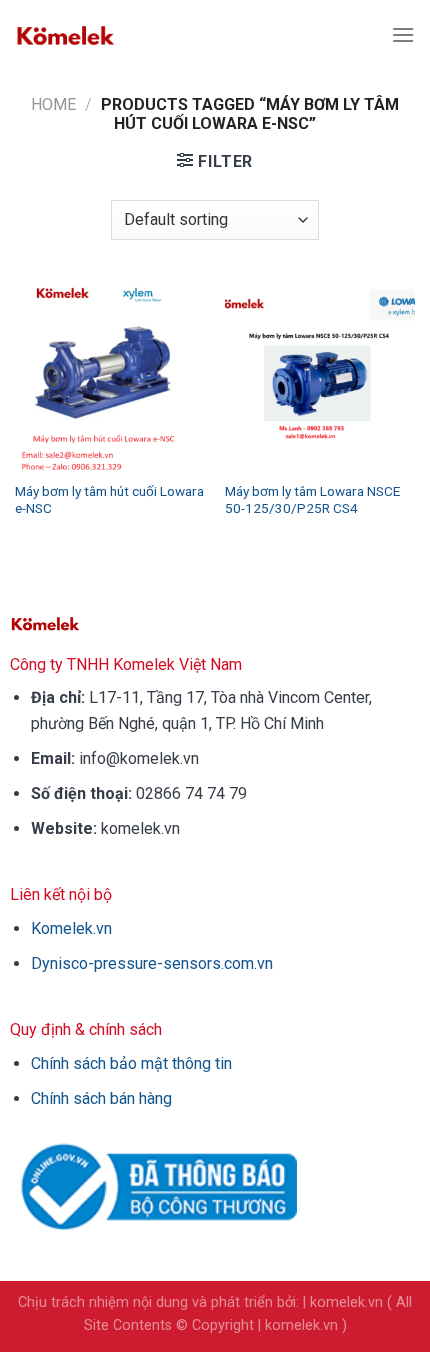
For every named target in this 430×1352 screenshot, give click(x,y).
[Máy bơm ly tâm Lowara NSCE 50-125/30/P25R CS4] (320, 375)
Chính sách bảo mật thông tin (131, 1063)
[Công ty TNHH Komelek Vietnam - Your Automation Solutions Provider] (65, 35)
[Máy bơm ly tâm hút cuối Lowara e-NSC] (110, 375)
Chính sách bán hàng (101, 1098)
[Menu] (403, 34)
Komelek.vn (71, 928)
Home (53, 104)
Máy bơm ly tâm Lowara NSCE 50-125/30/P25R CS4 (312, 500)
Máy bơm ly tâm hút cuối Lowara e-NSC (109, 500)
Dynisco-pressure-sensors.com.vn (152, 963)
